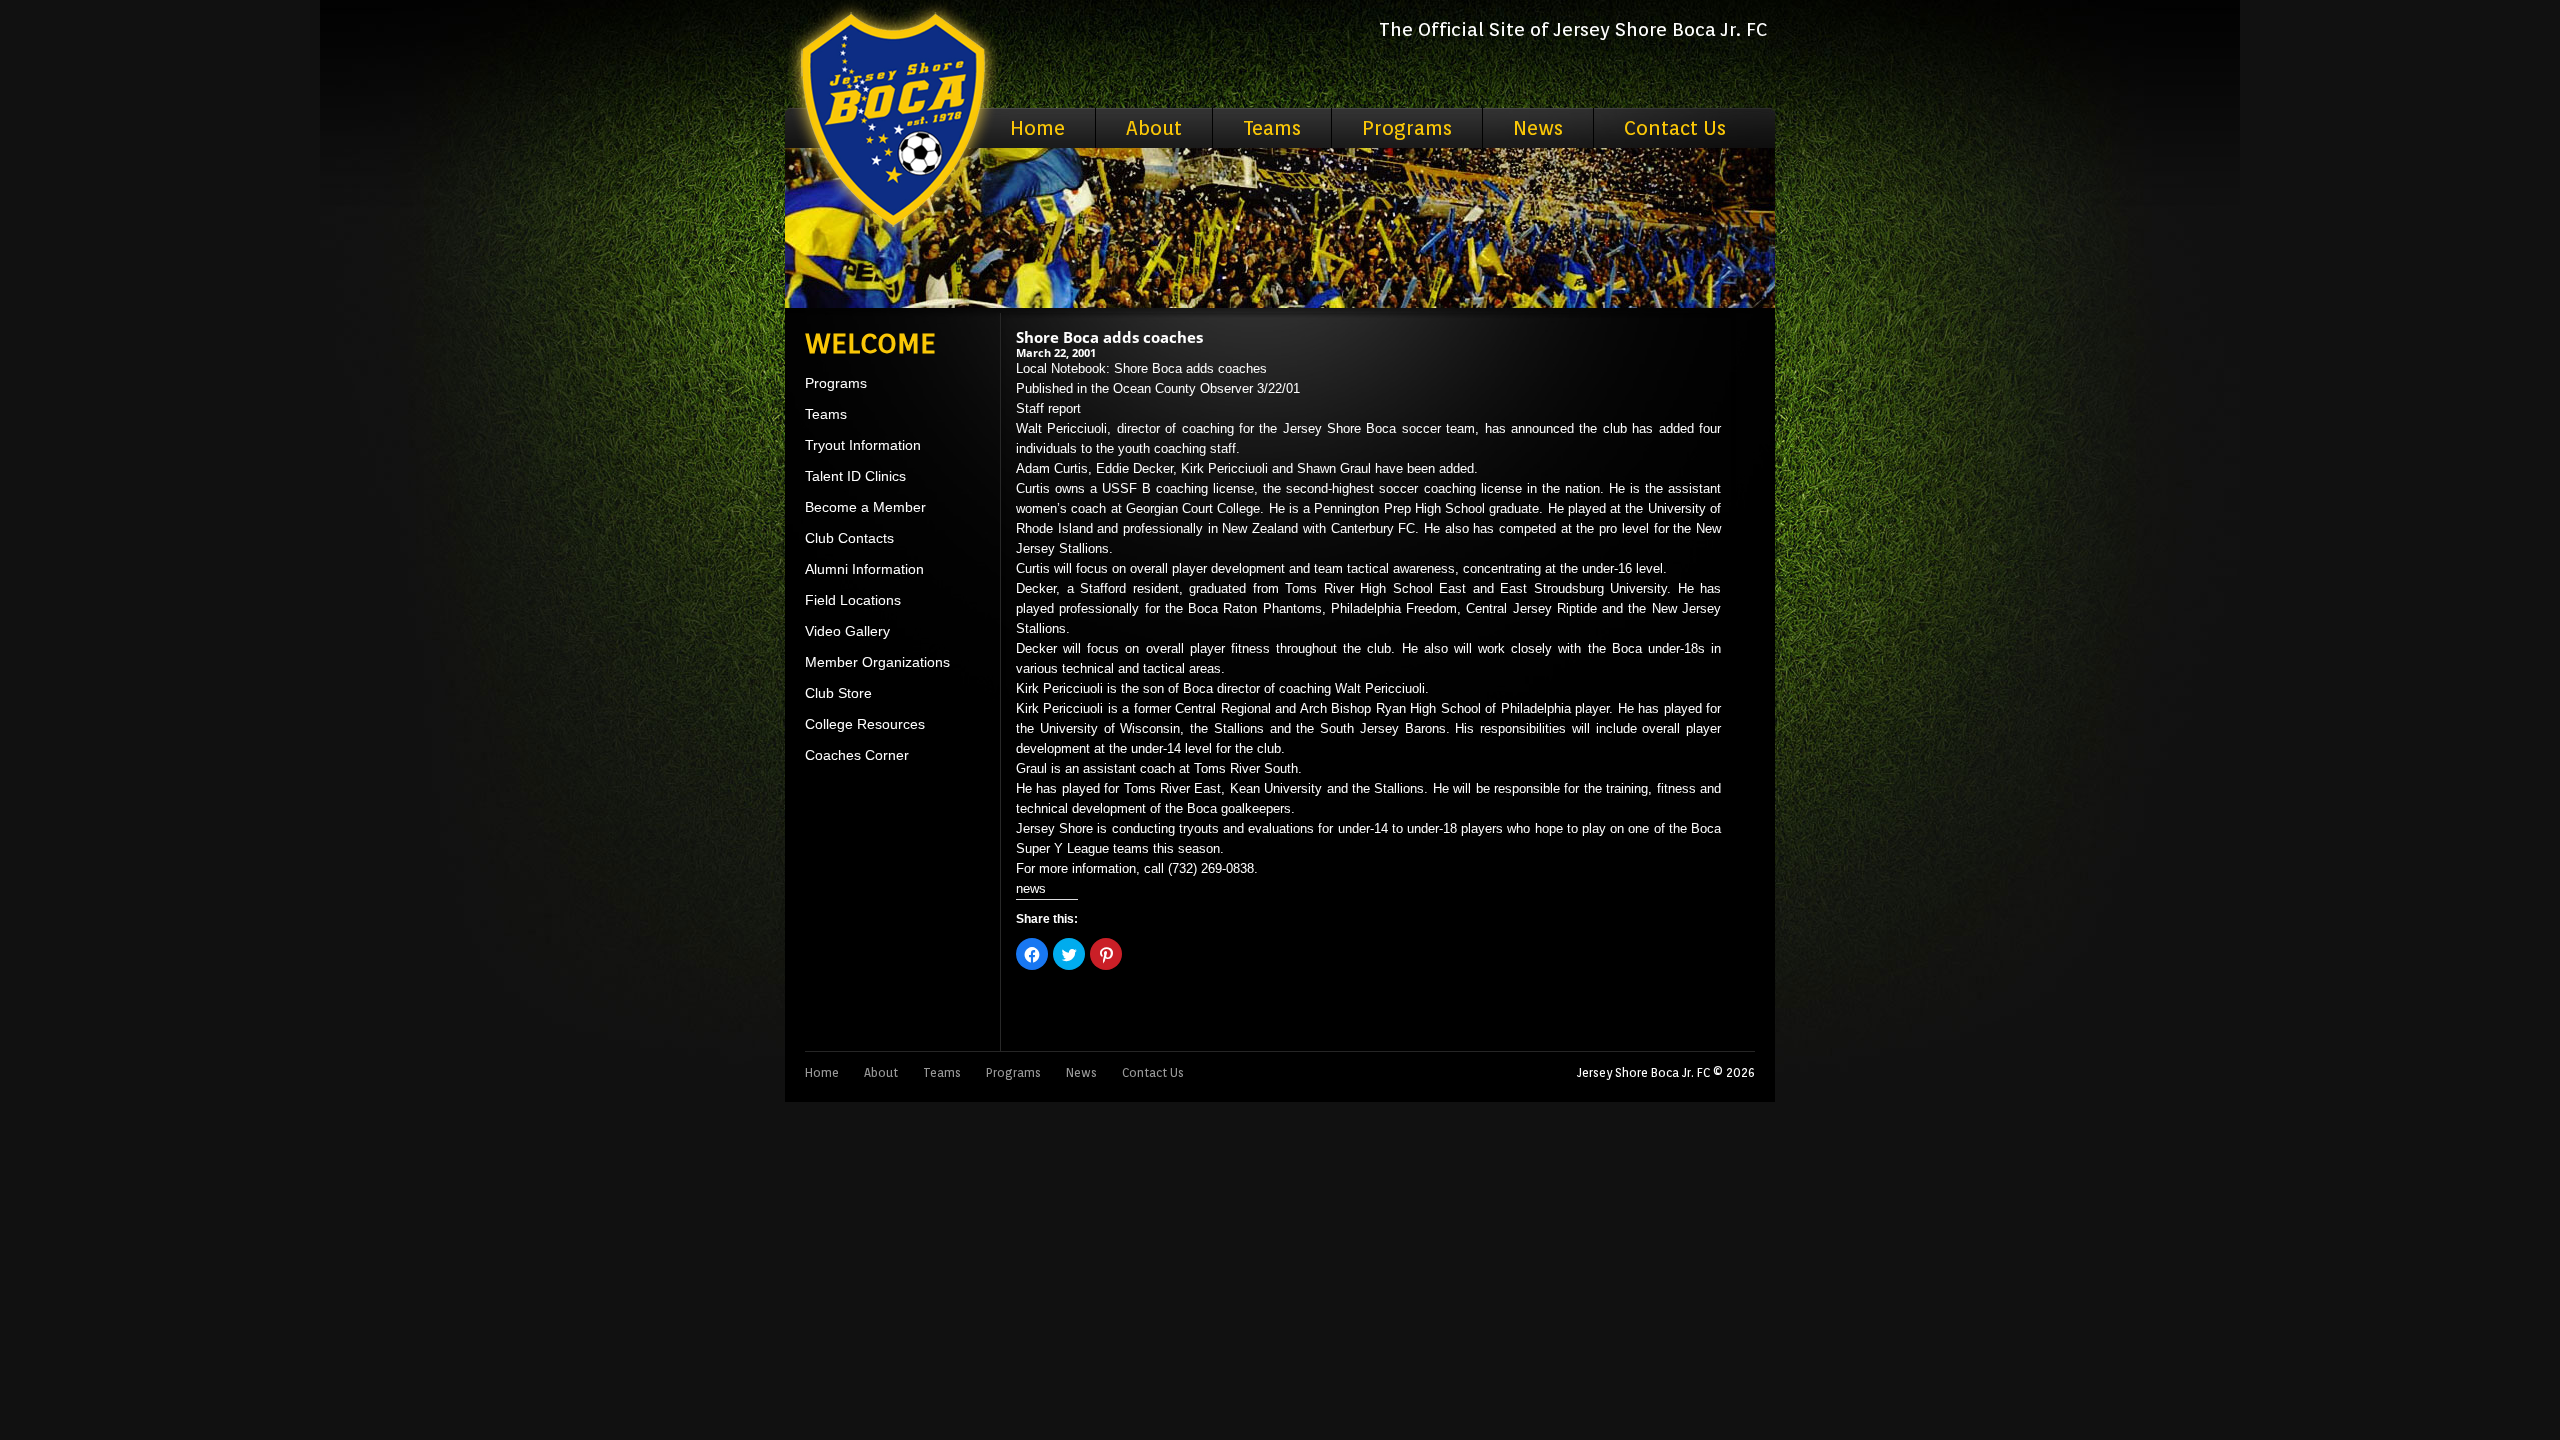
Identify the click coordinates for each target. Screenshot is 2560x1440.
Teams (1272, 128)
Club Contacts (849, 538)
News (1538, 128)
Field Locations (853, 600)
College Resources (865, 724)
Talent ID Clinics (855, 476)
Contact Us (1675, 128)
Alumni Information (864, 569)
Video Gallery (847, 631)
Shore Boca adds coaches (1109, 337)
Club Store (838, 693)
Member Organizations (877, 662)
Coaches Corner (857, 755)
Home (1037, 128)
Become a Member (865, 507)
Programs (1407, 128)
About (1154, 128)
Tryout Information (863, 445)
